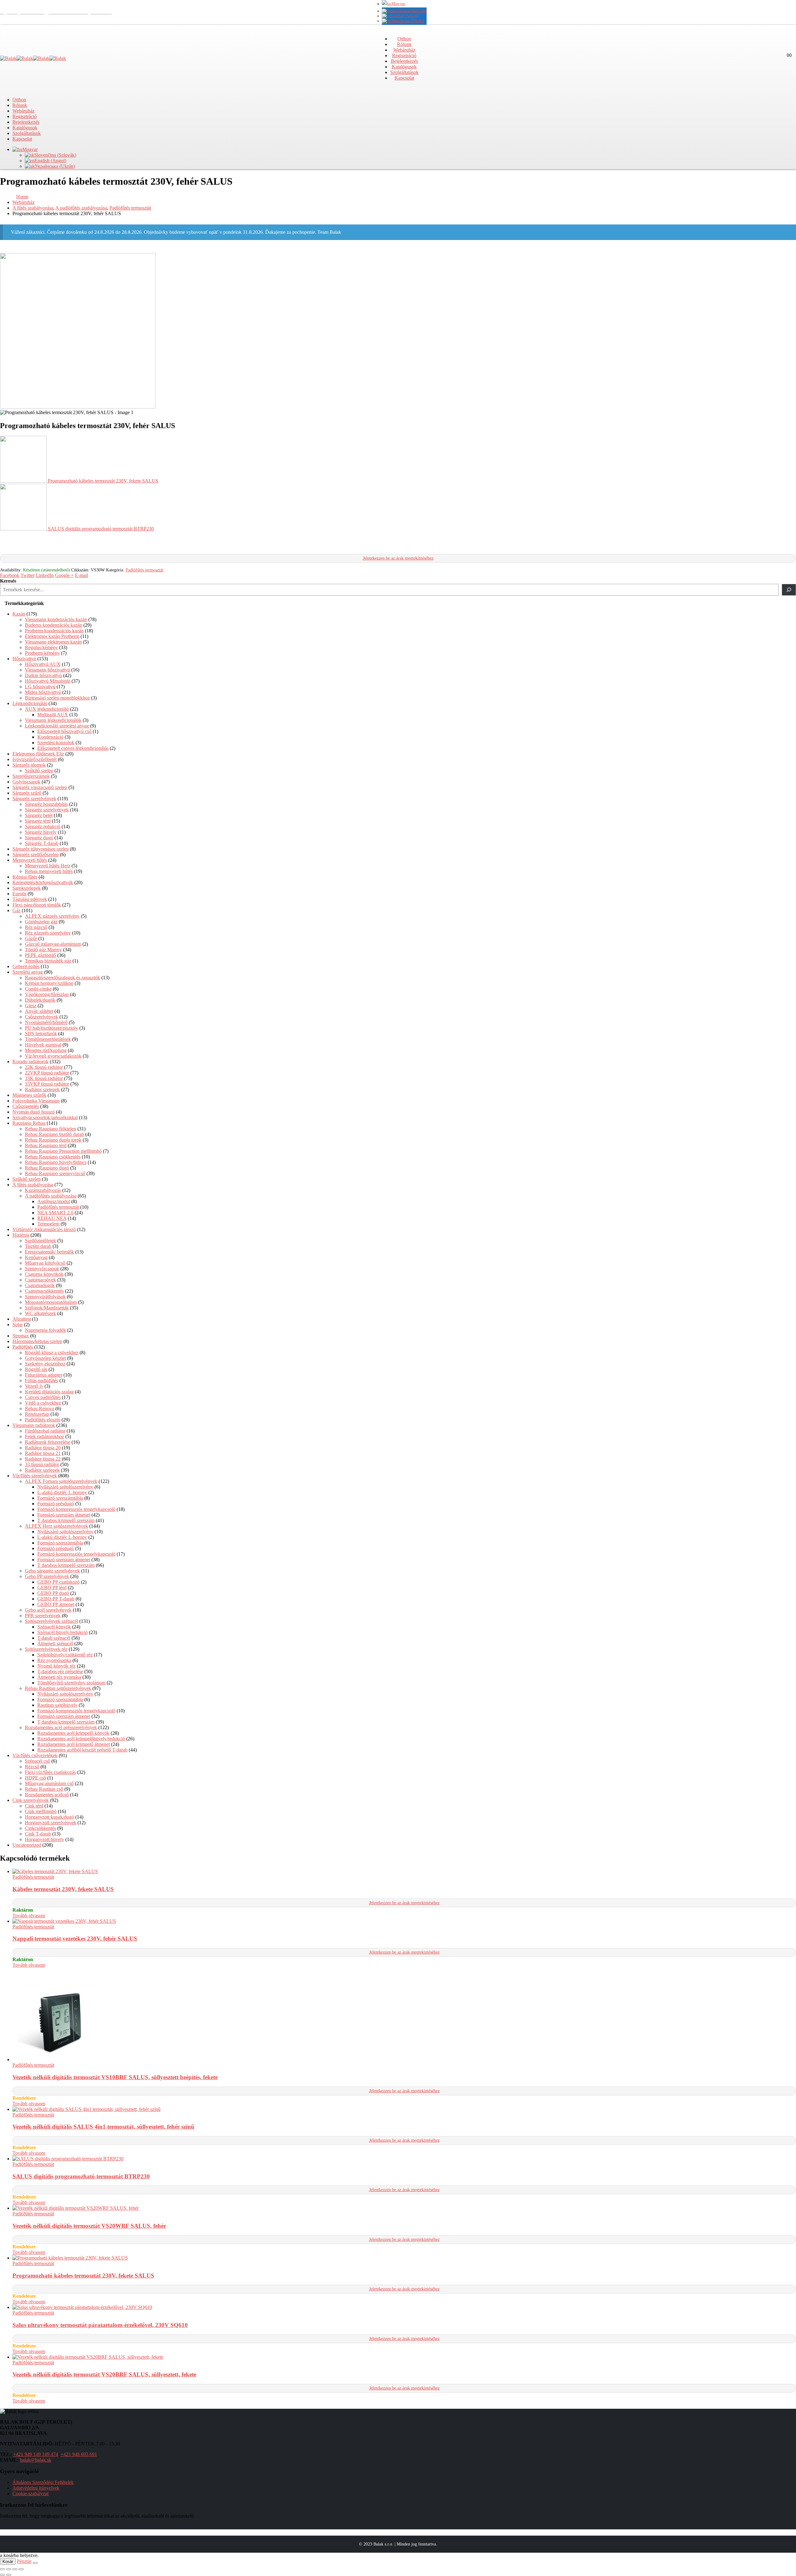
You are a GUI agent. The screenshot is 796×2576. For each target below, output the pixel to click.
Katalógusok (404, 67)
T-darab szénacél (54, 1638)
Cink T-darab (38, 1834)
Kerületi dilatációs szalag (49, 1392)
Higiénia (21, 1235)
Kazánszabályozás (43, 1190)
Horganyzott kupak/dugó (49, 1817)
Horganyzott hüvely (44, 1839)
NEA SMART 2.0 (55, 1213)
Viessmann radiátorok (34, 1425)
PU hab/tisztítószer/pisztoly (51, 1028)
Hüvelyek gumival (43, 1045)
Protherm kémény (42, 653)
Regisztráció (404, 55)
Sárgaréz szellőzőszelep (36, 854)
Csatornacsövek (40, 1280)
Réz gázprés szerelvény (48, 933)
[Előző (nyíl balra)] (2, 2575)
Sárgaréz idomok (29, 765)
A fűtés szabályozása (33, 1185)
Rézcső (32, 1767)
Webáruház (404, 50)
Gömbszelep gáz (41, 922)
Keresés (8, 581)
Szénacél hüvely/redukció (62, 1632)
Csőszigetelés (26, 1106)
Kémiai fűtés (25, 877)
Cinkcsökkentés (40, 1828)
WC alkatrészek (40, 1313)
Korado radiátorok (30, 1062)
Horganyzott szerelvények (51, 1823)
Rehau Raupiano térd (46, 1145)
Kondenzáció (50, 737)
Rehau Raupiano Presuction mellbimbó (63, 1151)
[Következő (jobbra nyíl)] (9, 2575)
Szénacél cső (37, 1761)
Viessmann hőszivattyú (47, 670)
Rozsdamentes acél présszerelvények (61, 1727)
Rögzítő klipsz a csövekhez (52, 1353)
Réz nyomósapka (54, 1660)
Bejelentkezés (404, 61)
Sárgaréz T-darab (42, 843)
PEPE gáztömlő (40, 955)
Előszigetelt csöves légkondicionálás (73, 748)
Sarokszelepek (27, 888)
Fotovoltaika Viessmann (36, 1101)
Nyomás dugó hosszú (34, 1112)
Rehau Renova (39, 1408)
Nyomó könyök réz (56, 1666)
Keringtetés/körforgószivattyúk (43, 882)
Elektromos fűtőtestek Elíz (38, 754)
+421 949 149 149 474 (36, 2454)
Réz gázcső (36, 927)
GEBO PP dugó (53, 1593)
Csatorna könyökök (44, 1274)
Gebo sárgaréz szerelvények (52, 1571)
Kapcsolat (404, 78)
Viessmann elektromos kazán (53, 642)
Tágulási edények (30, 899)
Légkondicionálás (30, 703)
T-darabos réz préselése (60, 1671)
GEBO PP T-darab (56, 1599)
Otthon (404, 39)
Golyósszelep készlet (45, 1358)
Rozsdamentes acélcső (47, 1795)
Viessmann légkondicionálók (53, 720)
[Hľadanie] (789, 590)
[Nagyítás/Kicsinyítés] (2, 2569)
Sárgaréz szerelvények (34, 799)
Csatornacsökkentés (44, 1291)
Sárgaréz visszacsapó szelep (40, 787)
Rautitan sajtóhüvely (57, 1705)
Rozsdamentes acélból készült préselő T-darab (82, 1750)
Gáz (16, 910)
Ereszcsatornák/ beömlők (49, 1252)
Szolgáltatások (404, 72)
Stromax (21, 1336)
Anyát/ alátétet (39, 1011)
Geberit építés (26, 966)
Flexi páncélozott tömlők (37, 905)
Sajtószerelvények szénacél (51, 1621)
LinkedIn (45, 575)
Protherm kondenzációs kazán (54, 631)
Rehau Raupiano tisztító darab (54, 1134)
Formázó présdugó (56, 1504)
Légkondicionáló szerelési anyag (57, 726)
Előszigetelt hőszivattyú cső (64, 731)
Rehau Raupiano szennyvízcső (55, 1173)
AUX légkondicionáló (47, 709)
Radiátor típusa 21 (43, 1453)
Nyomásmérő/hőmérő (46, 1022)
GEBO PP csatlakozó (58, 1582)
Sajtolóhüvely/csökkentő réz (65, 1655)
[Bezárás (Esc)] (21, 2569)
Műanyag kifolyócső (45, 1263)
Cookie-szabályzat (30, 2493)
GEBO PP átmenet (56, 1604)
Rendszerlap (37, 1414)
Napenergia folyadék (45, 1330)
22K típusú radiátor (44, 1067)
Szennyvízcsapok (42, 1269)
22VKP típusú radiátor (47, 1073)
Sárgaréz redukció (43, 826)
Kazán (19, 614)
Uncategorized (27, 1845)
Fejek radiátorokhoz (44, 1436)
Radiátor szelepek (42, 1089)
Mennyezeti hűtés (30, 860)
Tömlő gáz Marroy (43, 950)
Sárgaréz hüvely (41, 832)
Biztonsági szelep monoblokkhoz (57, 698)
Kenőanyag (36, 1257)
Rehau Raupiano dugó (47, 1168)
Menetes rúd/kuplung (46, 1050)
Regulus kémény (41, 647)
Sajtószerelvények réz (46, 1649)
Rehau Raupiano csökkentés (53, 1157)
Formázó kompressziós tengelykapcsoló (76, 1509)
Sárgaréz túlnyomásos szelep (41, 849)
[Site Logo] (33, 58)
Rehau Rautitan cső (44, 1789)
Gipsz (31, 1006)
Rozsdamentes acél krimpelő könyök (73, 1733)
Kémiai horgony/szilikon (49, 983)
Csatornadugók (40, 1285)
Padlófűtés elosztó (43, 1420)
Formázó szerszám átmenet (64, 1515)
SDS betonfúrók (41, 1034)
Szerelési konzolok (56, 743)
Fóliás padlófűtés (42, 1380)
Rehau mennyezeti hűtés (49, 871)
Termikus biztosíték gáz (48, 961)
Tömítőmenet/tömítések (48, 1039)
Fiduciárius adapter (44, 1375)
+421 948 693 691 (79, 2454)
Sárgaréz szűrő (27, 793)
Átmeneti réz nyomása (59, 1677)
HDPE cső (35, 1778)
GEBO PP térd (52, 1588)
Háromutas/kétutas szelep (37, 1341)
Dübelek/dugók (40, 1000)
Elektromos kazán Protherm (52, 636)
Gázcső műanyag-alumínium (53, 944)
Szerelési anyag (28, 972)
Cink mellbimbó (41, 1811)
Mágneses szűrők (29, 1095)
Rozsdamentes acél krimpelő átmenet (74, 1744)
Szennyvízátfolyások (45, 1297)
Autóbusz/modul (54, 1201)
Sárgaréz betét (39, 815)
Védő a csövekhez (43, 1403)
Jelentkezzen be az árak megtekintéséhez (398, 558)
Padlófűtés (23, 1347)
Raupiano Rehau (29, 1123)
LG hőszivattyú (40, 687)
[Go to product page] (404, 1872)
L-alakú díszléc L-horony (62, 1492)
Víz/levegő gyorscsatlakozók (53, 1056)
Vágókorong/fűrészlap (47, 994)
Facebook (10, 575)
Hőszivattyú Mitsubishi (48, 681)
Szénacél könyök (54, 1627)
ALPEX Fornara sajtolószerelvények (61, 1481)
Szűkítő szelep (39, 771)
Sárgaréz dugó (39, 838)
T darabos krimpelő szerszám (66, 1520)
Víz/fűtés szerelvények (35, 1476)
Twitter (28, 575)
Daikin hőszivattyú (43, 675)
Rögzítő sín (36, 1369)
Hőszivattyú (24, 659)
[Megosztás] (15, 2569)
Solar (18, 1325)
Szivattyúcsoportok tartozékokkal (45, 1117)
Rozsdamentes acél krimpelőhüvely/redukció (81, 1739)
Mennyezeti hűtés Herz (48, 866)
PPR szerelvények (43, 1616)
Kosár (8, 2562)
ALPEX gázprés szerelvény (52, 916)
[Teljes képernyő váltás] (9, 2569)
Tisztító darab (38, 1246)
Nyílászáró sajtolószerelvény (65, 1487)
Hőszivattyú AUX (43, 664)
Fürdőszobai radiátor (45, 1431)
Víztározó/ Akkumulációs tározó (44, 1229)
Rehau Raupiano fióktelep (51, 1129)
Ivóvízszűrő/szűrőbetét (35, 759)
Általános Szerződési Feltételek (43, 2482)
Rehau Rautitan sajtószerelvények (58, 1688)
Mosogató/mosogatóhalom (51, 1302)
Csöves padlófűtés (43, 1397)
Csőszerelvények (42, 1017)
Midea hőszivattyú (43, 692)
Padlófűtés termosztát (144, 570)
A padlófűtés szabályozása (51, 1196)
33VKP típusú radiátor (47, 1084)
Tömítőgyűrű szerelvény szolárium (71, 1683)
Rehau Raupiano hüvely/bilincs (56, 1162)
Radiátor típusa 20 (43, 1448)
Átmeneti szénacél (55, 1643)
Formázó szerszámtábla (60, 1498)
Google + (64, 575)
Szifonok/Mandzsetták (47, 1308)
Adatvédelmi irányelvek (36, 2488)
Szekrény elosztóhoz (45, 1364)
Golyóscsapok (26, 782)
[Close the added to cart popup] (35, 2563)
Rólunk (404, 44)
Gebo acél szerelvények (48, 1610)
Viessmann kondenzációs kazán (56, 619)
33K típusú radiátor (44, 1078)
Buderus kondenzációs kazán (53, 625)
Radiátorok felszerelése (48, 1442)
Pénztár (24, 2561)
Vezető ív (34, 1386)
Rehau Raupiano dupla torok (53, 1140)
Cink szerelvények (31, 1800)
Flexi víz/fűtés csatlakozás (50, 1772)
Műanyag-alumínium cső (49, 1783)
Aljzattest (22, 1319)
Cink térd (34, 1806)
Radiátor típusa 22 (43, 1459)
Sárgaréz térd (38, 821)
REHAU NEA (52, 1218)
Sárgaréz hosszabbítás (46, 804)
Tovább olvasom (29, 1916)
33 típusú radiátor (42, 1464)
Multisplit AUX (53, 715)
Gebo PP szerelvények (47, 1576)
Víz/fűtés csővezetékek (35, 1755)
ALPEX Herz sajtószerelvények (56, 1526)
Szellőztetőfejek (40, 1241)
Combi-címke (38, 989)
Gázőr (31, 938)
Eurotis (19, 894)
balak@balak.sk (36, 2460)
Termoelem (48, 1224)
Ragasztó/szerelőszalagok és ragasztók (62, 978)
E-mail (81, 575)
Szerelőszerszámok (31, 776)
